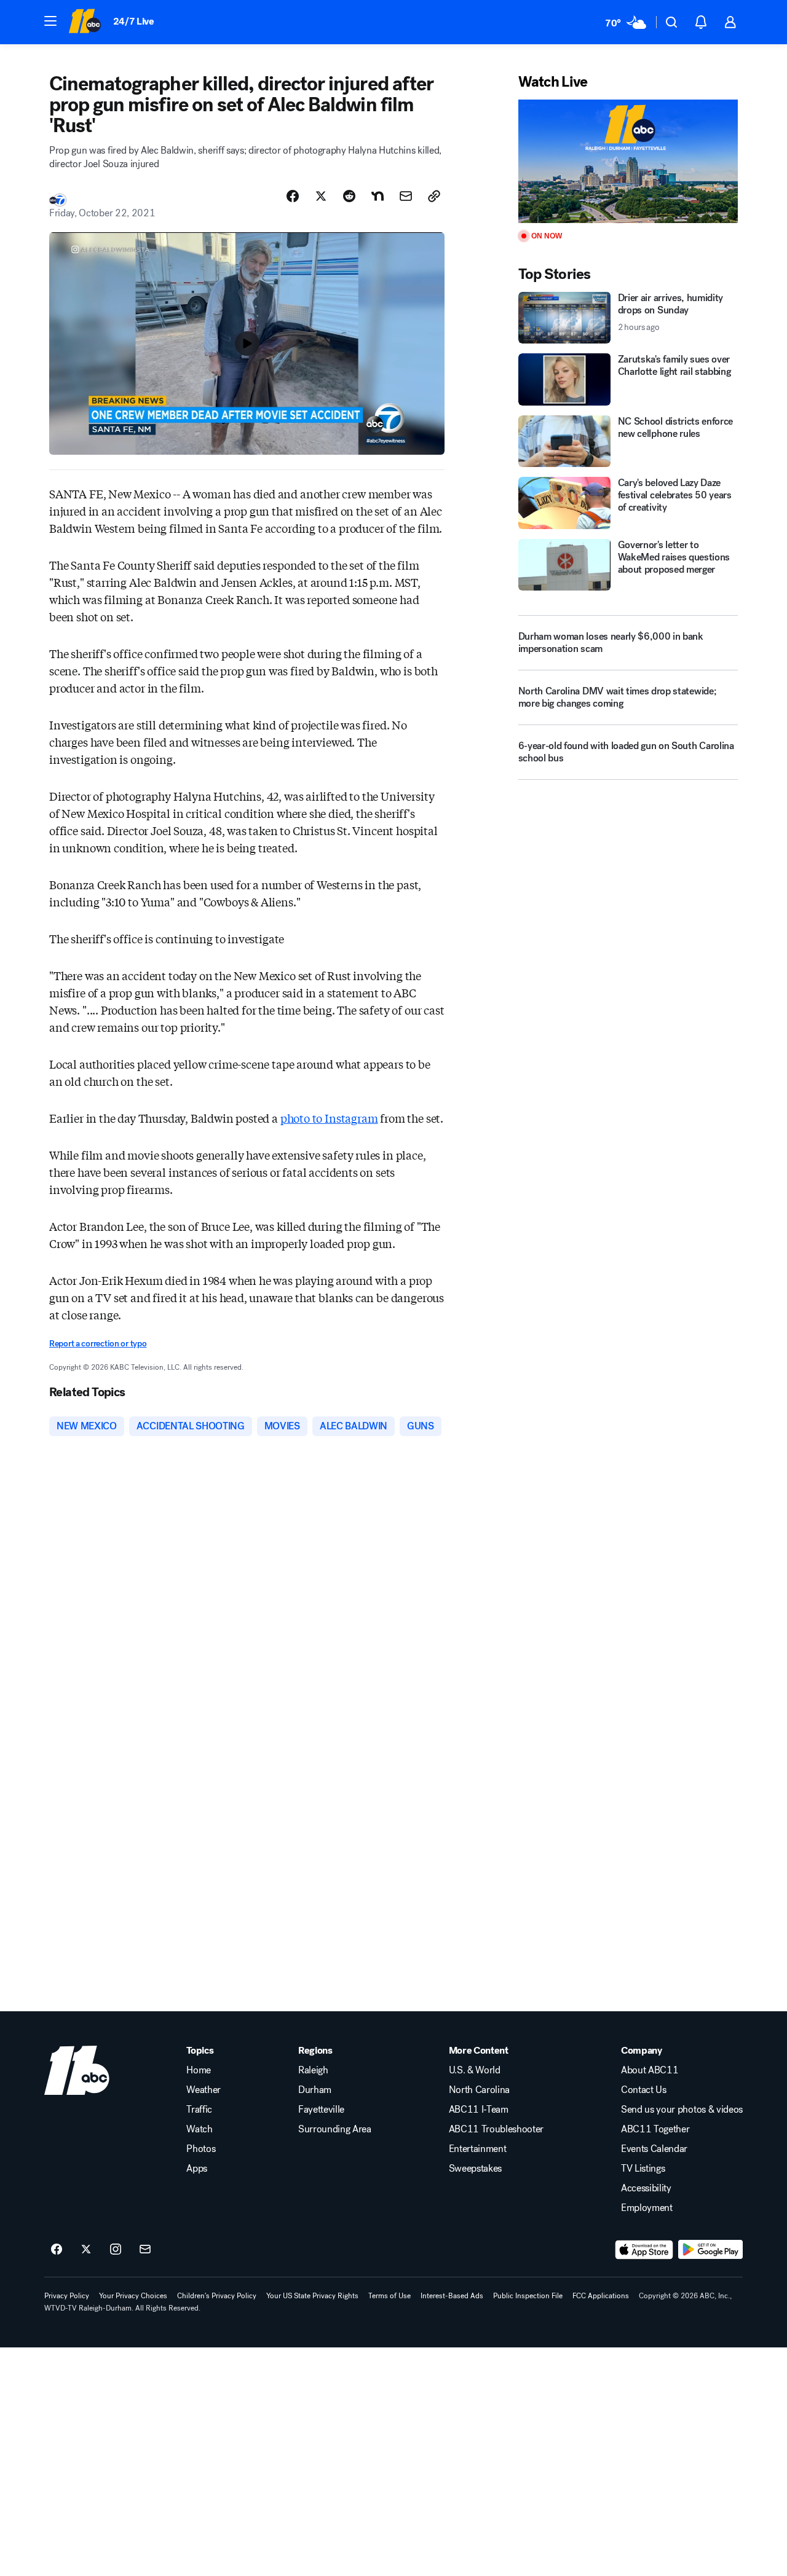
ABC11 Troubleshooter (496, 2129)
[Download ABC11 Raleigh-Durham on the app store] (644, 2250)
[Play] (628, 161)
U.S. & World (475, 2070)
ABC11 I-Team (479, 2110)
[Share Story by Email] (406, 196)
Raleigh (313, 2070)
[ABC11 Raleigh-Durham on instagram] (116, 2250)
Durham (315, 2090)
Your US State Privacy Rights (312, 2296)
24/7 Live (134, 21)
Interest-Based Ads (452, 2296)
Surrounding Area (335, 2129)
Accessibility (646, 2188)
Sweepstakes (475, 2169)
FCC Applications (601, 2296)
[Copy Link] (434, 196)
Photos (201, 2149)
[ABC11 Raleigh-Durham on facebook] (57, 2250)
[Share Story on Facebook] (293, 196)
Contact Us (644, 2090)
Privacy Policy (67, 2296)
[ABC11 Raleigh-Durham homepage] (85, 22)
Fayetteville (321, 2110)
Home (199, 2070)
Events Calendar (654, 2149)
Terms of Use (390, 2296)
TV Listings (643, 2169)
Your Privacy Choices (133, 2296)
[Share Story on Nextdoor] (378, 196)
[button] (50, 21)
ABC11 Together (655, 2129)
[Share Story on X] (321, 196)
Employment (647, 2208)
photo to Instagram (329, 1118)
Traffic (199, 2110)
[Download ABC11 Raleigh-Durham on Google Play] (710, 2250)
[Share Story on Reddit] (349, 196)
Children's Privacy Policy (217, 2296)
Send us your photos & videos (682, 2110)
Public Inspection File (528, 2296)
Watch (199, 2129)
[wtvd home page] (77, 2070)
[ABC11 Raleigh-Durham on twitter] (86, 2250)
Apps (197, 2169)
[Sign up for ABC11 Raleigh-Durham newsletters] (145, 2250)
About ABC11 (650, 2070)
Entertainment (478, 2149)
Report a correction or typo (98, 1344)
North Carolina (480, 2090)
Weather (204, 2090)
